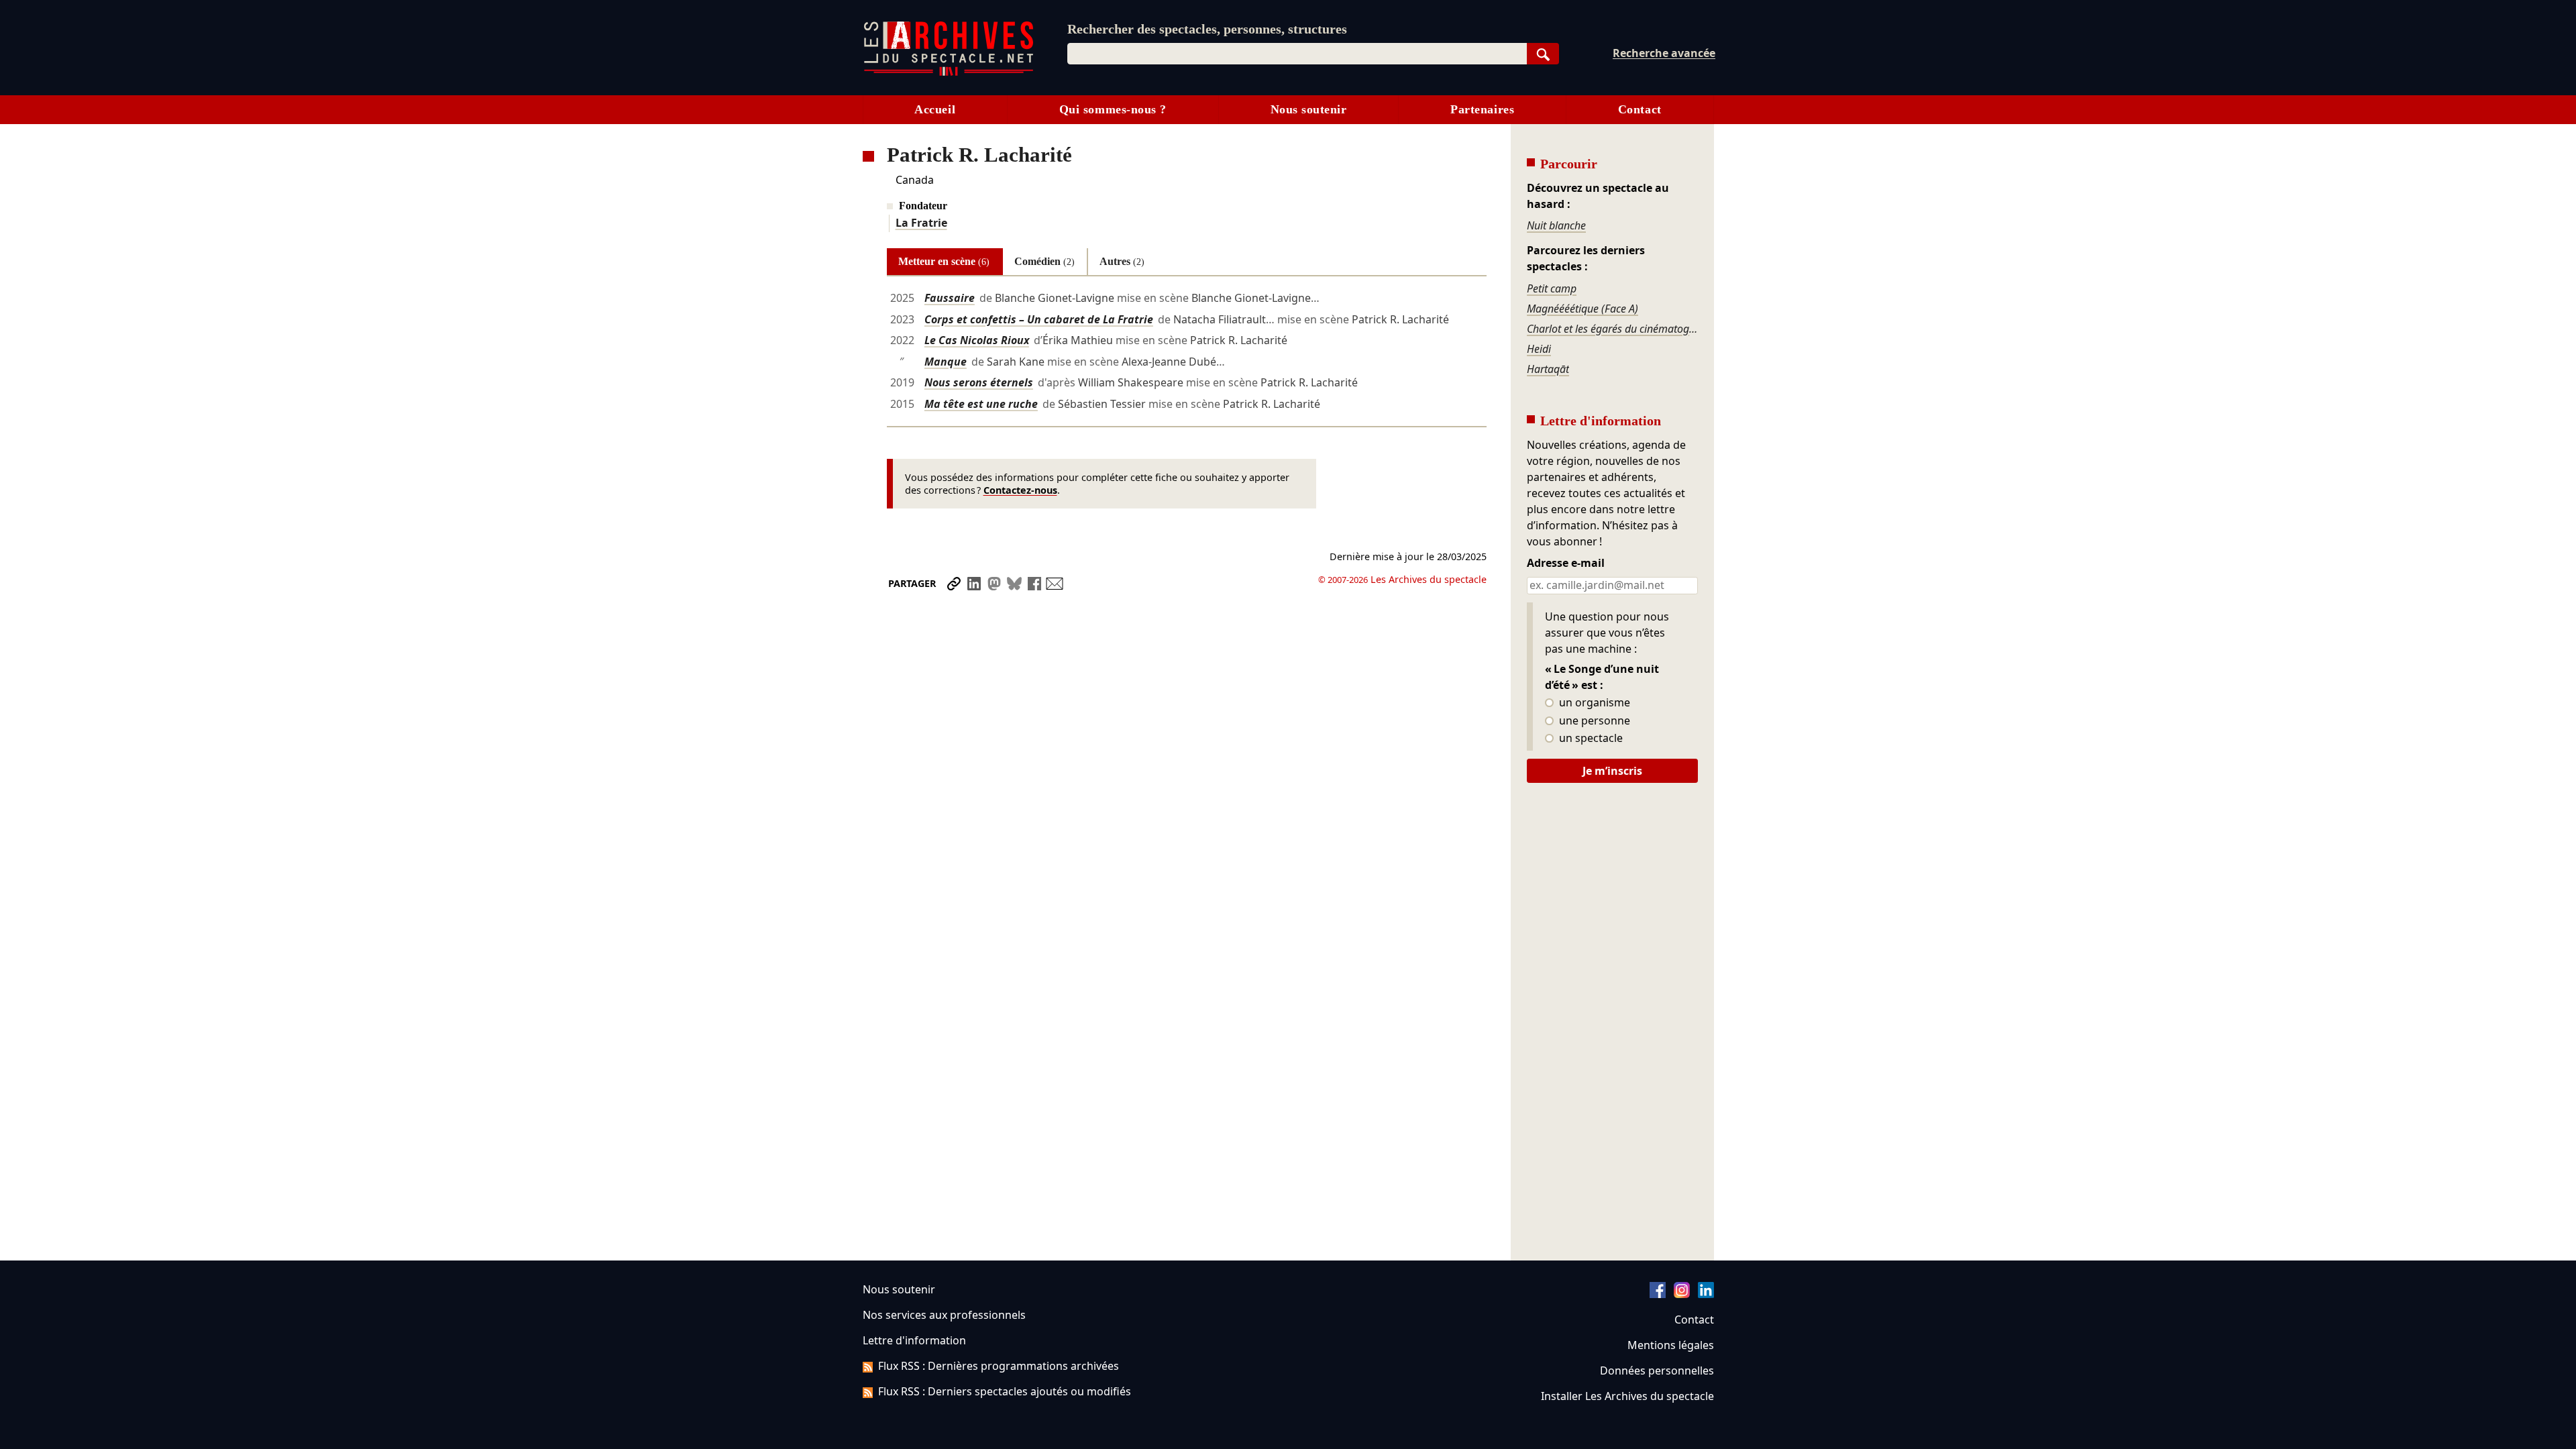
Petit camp (1552, 288)
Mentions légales (1671, 1345)
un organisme (1593, 703)
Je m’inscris (1612, 771)
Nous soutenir (1309, 109)
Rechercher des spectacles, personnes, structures (1207, 29)
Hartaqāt (1548, 369)
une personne (1593, 721)
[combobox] (1297, 54)
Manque (946, 362)
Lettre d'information (914, 1340)
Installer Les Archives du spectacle (1627, 1396)
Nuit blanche (1556, 225)
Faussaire (950, 298)
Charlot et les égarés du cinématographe (1612, 329)
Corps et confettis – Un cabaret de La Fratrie (1039, 319)
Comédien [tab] (1044, 261)
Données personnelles (1657, 1371)
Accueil (935, 109)
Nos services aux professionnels (944, 1315)
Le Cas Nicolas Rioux (977, 340)
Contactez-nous (1020, 490)
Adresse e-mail (1566, 563)
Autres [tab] (1122, 261)
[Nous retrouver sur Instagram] (1682, 1294)
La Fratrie (921, 223)
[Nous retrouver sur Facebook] (1658, 1294)
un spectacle (1590, 739)
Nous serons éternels (979, 382)
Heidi (1539, 349)
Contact (1640, 109)
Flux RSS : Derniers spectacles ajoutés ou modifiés (1005, 1391)
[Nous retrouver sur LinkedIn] (1706, 1294)
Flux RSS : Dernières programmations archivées (999, 1366)
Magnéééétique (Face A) (1582, 309)
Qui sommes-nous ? (1113, 109)
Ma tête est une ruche (981, 404)
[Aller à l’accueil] (949, 73)
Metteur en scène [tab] (944, 261)
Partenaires (1482, 109)
